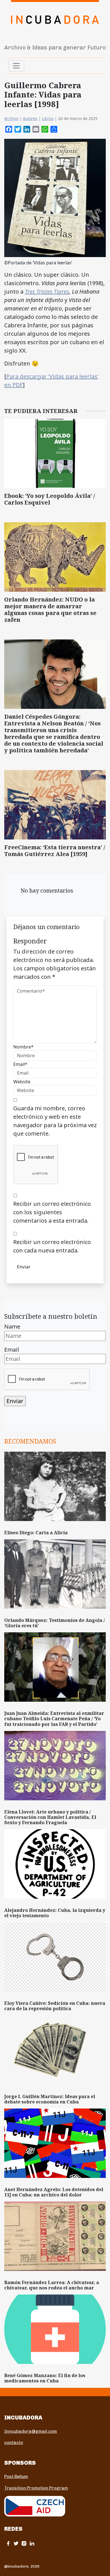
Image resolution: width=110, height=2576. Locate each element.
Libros (48, 118)
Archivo (11, 118)
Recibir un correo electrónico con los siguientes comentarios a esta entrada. (52, 1212)
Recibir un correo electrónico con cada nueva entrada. (52, 1246)
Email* (20, 1064)
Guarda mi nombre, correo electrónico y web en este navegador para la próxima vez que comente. (55, 1121)
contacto (14, 2443)
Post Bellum (16, 2477)
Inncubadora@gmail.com (31, 2431)
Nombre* (23, 1047)
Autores (30, 118)
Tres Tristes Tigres (47, 291)
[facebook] (8, 2543)
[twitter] (16, 2543)
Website (22, 1082)
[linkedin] (32, 2543)
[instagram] (24, 2543)
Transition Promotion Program (36, 2488)
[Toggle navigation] (16, 66)
